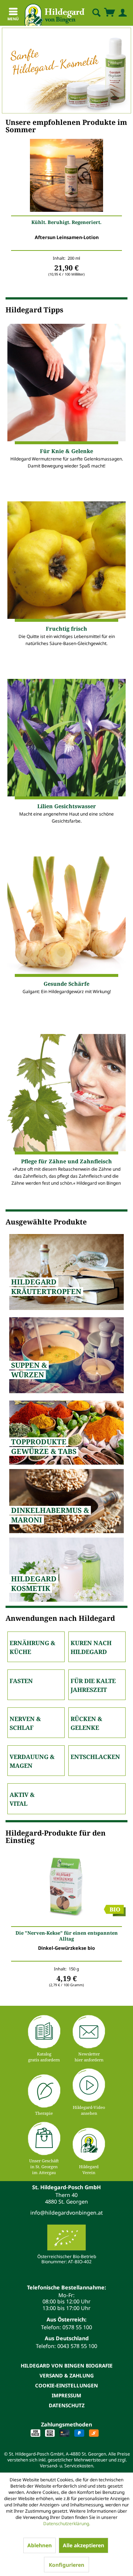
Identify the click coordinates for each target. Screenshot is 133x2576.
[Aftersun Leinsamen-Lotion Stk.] (66, 177)
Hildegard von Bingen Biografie (67, 2365)
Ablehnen (40, 2545)
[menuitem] (90, 13)
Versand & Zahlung (67, 2375)
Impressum (66, 2395)
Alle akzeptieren (83, 2545)
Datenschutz (67, 2405)
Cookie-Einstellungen (66, 2385)
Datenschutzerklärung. (67, 2524)
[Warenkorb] (109, 13)
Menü (13, 19)
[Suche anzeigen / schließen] (96, 13)
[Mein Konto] (121, 13)
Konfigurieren (66, 2565)
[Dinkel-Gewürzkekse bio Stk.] (66, 1888)
